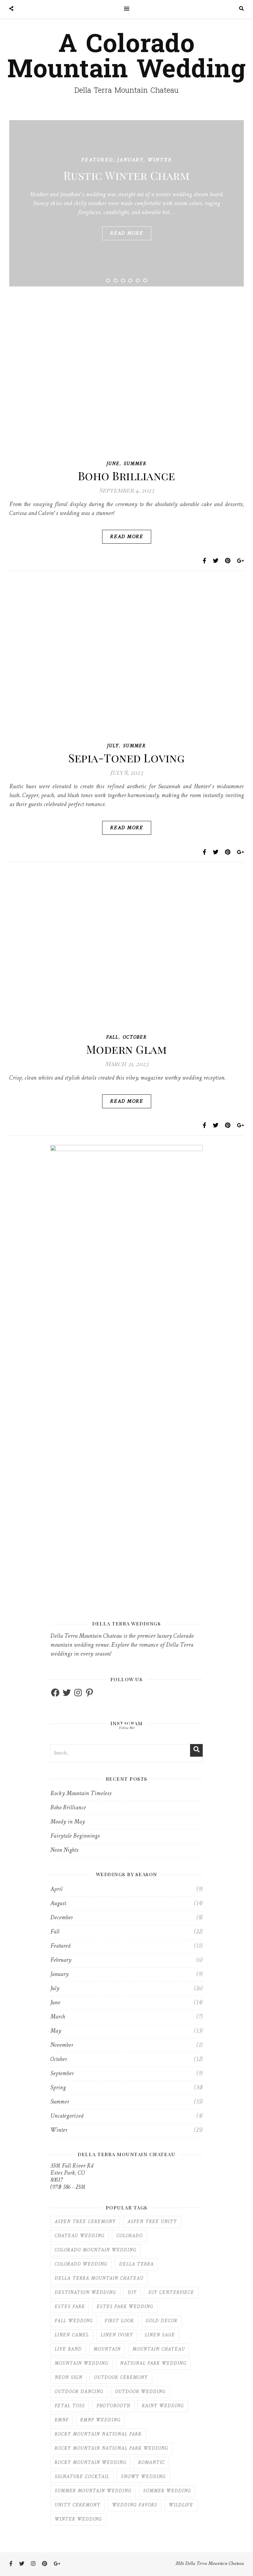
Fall (112, 1038)
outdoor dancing (79, 2392)
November (62, 2045)
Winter (160, 160)
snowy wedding (143, 2477)
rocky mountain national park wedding (111, 2449)
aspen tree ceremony (85, 2222)
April (56, 1890)
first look (119, 2321)
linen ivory (117, 2335)
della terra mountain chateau (99, 2279)
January (130, 160)
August (58, 1904)
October (135, 1038)
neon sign (68, 2378)
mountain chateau (159, 2349)
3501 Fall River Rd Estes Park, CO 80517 (72, 2173)
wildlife (181, 2505)
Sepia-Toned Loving (126, 758)
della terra (136, 2264)
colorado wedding (81, 2264)
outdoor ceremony (121, 2378)
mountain (107, 2349)
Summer (135, 464)
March (58, 2017)
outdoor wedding (140, 2392)
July (113, 746)
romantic (151, 2463)
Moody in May (68, 1822)
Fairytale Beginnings (75, 1836)
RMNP (62, 2420)
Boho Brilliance (127, 476)
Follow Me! (127, 1728)
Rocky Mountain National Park (98, 2434)
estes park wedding (125, 2307)
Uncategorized (67, 2116)
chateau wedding (80, 2236)
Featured (97, 160)
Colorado (129, 2236)
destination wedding (85, 2293)
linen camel (72, 2335)
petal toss (70, 2406)
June (113, 464)
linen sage (160, 2335)
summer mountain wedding (93, 2491)
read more (127, 233)
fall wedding (74, 2321)
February (61, 1960)
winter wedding (78, 2519)
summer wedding (167, 2491)
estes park (70, 2307)
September (62, 2074)
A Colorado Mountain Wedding (126, 57)
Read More (127, 537)
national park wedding (153, 2364)
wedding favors (135, 2505)
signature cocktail (82, 2477)
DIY (132, 2293)
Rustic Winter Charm (127, 175)
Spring (58, 2088)
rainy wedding (163, 2406)
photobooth (113, 2406)
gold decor (162, 2321)
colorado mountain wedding (95, 2250)
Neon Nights (64, 1850)
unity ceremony (77, 2505)
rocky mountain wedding (91, 2463)
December (62, 1918)
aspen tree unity (152, 2222)
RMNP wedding (100, 2420)
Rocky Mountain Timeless (81, 1794)
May (56, 2031)
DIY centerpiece (171, 2293)
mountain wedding (81, 2364)
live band (68, 2349)
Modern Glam (127, 1049)
